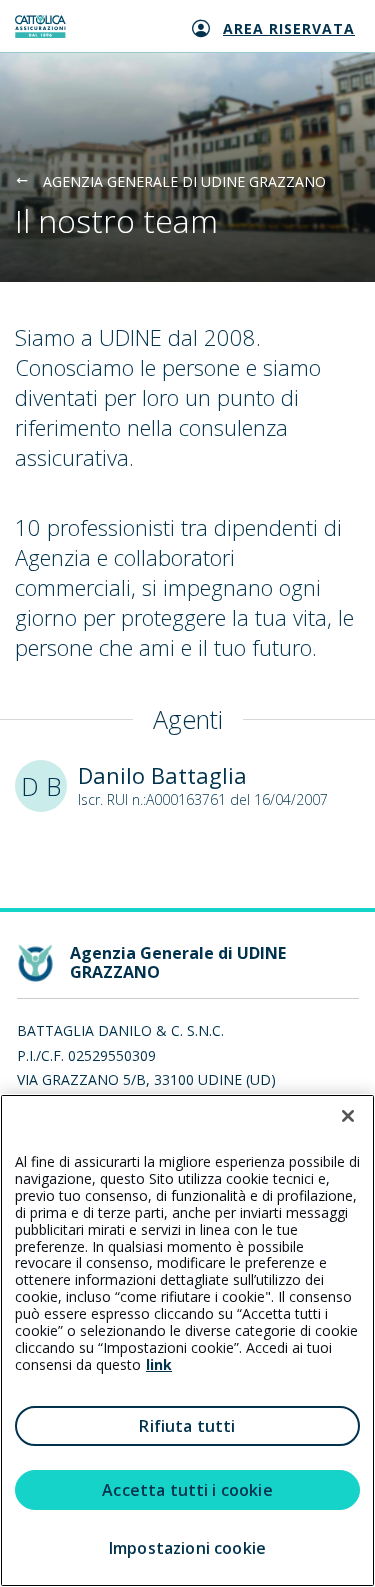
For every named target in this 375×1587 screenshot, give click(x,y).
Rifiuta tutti (187, 1426)
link (159, 1364)
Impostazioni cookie (187, 1548)
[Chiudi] (348, 1116)
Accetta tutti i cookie (187, 1490)
